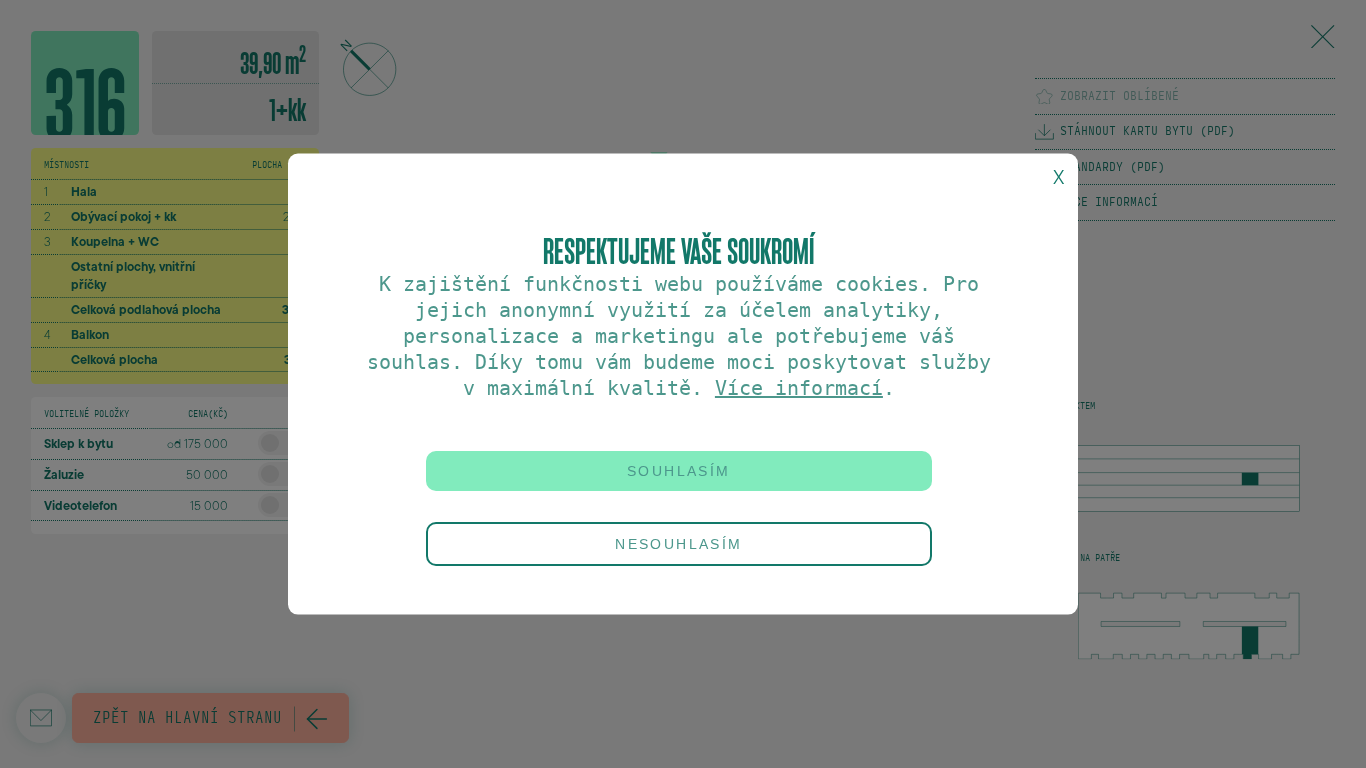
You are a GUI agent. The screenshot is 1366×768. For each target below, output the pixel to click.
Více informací (799, 387)
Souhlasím (679, 470)
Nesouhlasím (678, 544)
